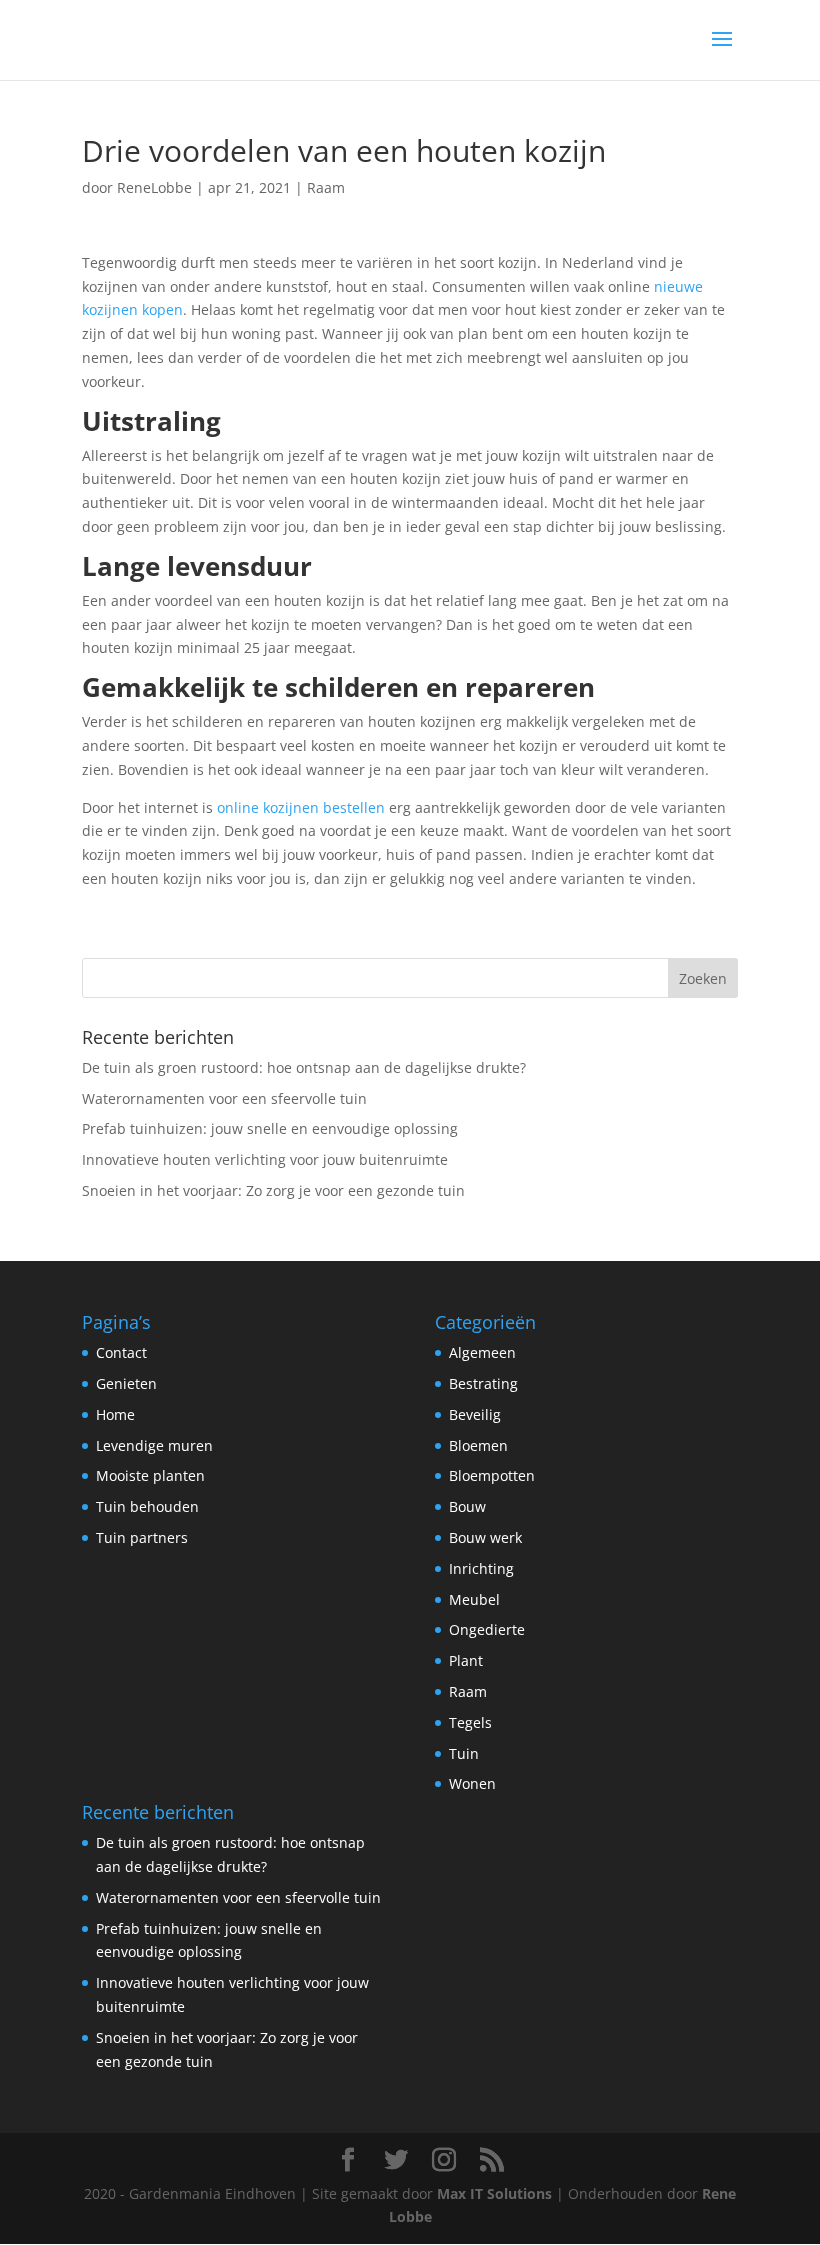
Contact (121, 1352)
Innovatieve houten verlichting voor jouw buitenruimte (265, 1159)
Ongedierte (487, 1629)
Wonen (472, 1783)
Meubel (474, 1599)
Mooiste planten (150, 1475)
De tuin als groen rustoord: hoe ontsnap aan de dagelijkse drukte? (304, 1067)
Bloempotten (492, 1475)
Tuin (464, 1753)
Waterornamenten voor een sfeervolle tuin (224, 1098)
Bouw (467, 1506)
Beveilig (475, 1414)
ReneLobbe (154, 187)
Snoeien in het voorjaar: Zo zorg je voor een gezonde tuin (273, 1190)
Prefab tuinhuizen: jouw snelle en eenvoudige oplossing (270, 1128)
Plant (466, 1660)
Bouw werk (485, 1537)
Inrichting (481, 1568)
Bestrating (483, 1383)
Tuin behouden (147, 1506)
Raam (326, 187)
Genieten (126, 1383)
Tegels (470, 1722)
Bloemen (478, 1445)
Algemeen (482, 1352)
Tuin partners (142, 1537)
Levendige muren (154, 1445)
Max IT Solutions (494, 2193)
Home (115, 1414)
